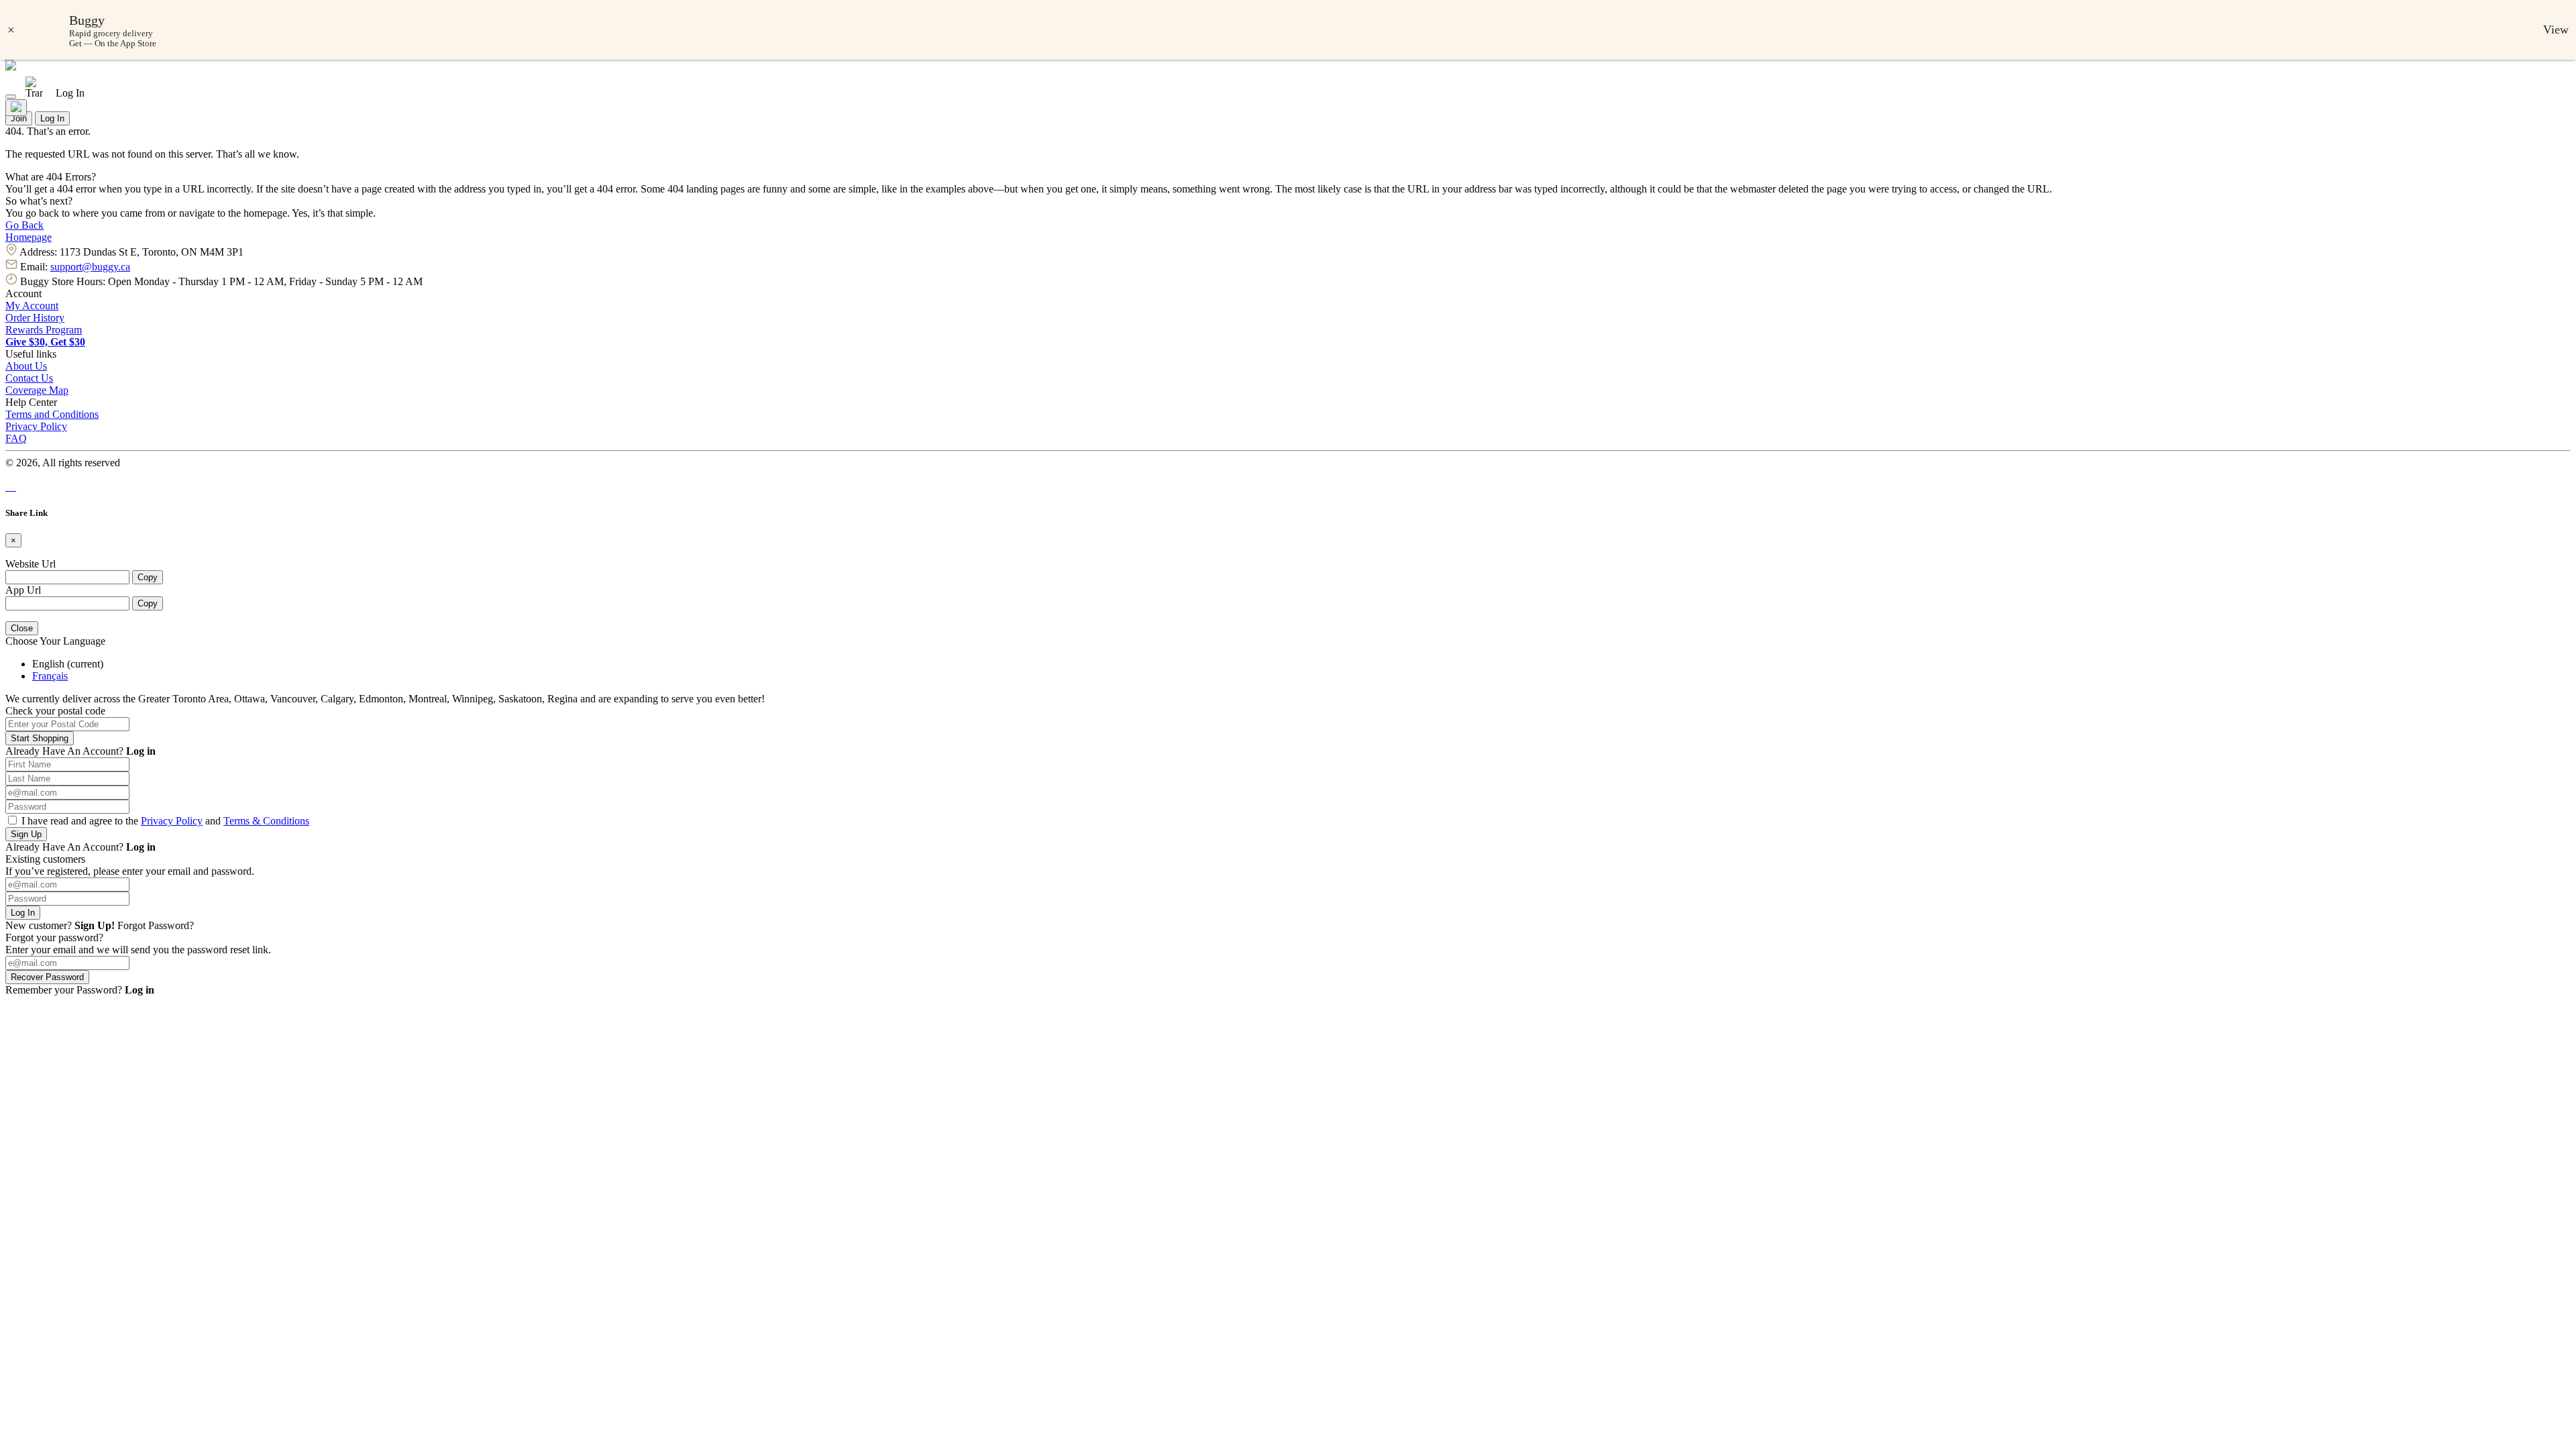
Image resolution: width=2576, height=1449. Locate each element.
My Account (32, 306)
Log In (52, 118)
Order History (35, 318)
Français (50, 676)
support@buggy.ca (90, 267)
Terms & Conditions (266, 821)
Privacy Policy (36, 426)
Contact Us (29, 378)
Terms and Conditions (52, 414)
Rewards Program (44, 330)
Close (22, 628)
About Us (26, 366)
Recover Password (47, 977)
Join (19, 118)
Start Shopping (40, 738)
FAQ (16, 438)
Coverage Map (37, 390)
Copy (148, 577)
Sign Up (26, 834)
